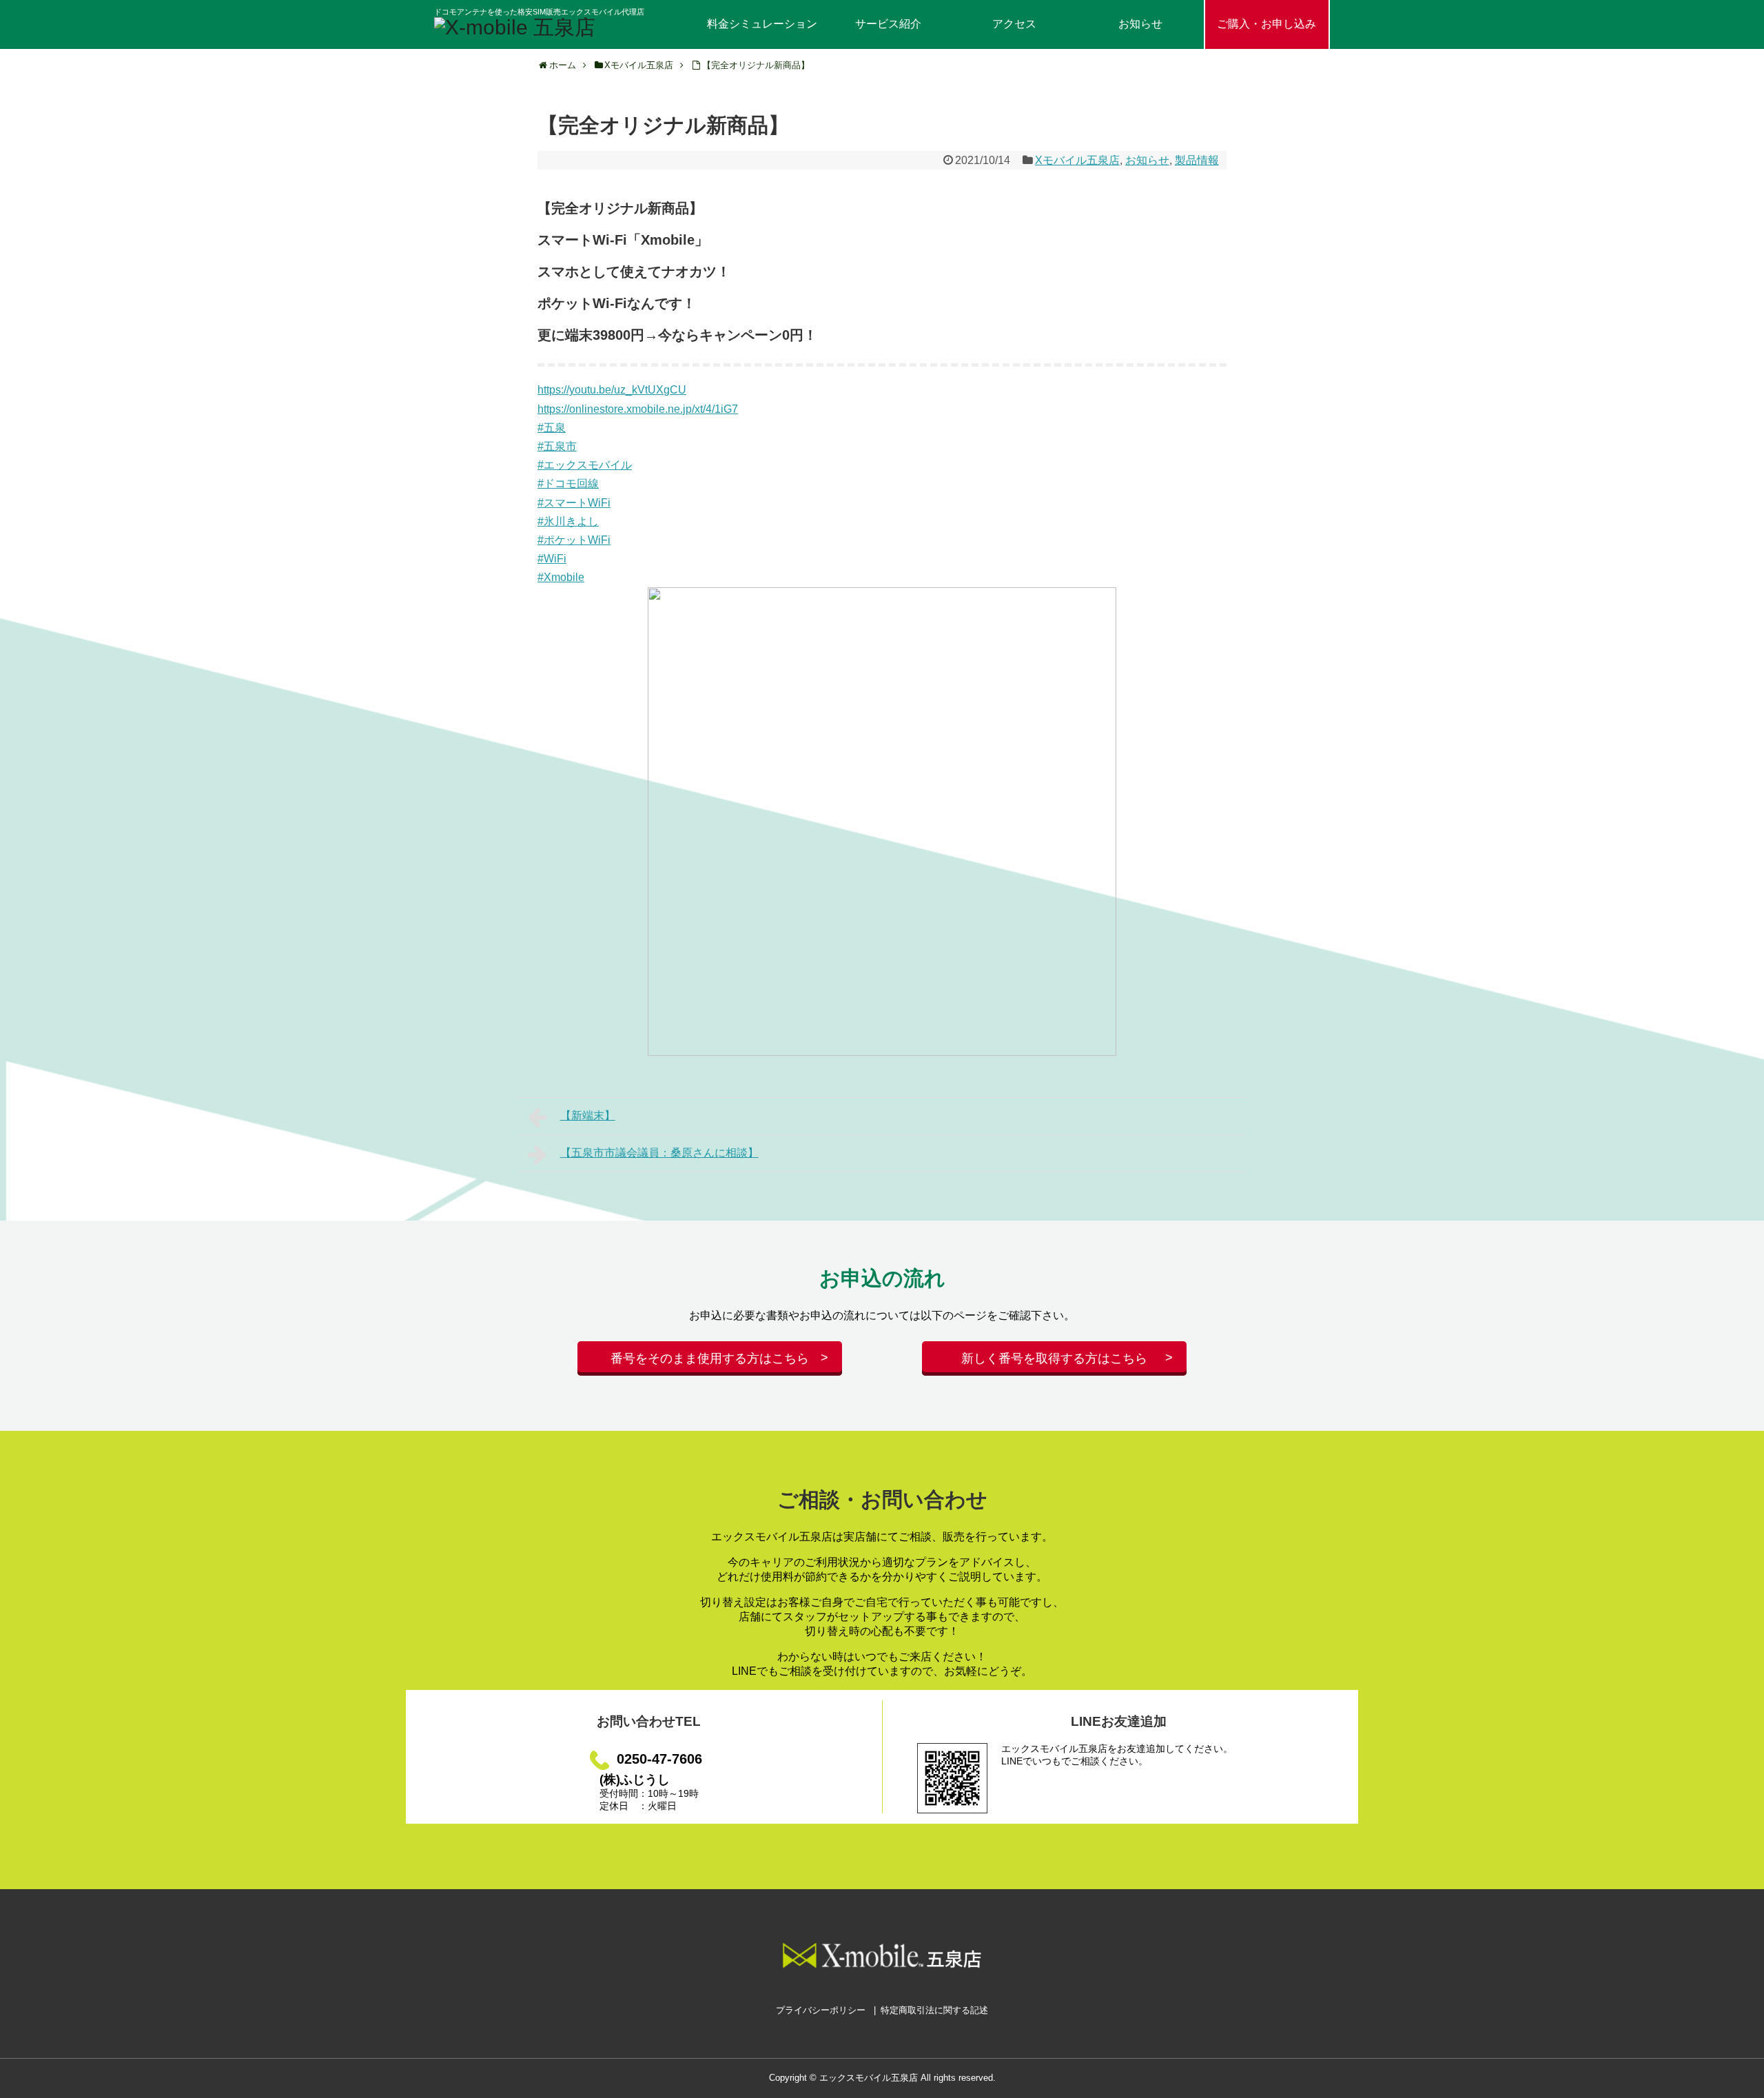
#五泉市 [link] (557, 446)
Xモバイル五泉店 (1077, 160)
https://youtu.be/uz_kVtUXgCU (612, 390)
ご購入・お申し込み (1266, 24)
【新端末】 (588, 1116)
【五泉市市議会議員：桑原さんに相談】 (659, 1153)
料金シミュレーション (762, 24)
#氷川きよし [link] (568, 521)
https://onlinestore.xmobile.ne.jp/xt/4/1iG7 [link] (638, 409)
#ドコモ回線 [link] (568, 483)
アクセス (1014, 24)
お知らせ (1140, 24)
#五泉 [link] (552, 428)
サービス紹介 (888, 24)
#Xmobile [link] (561, 577)
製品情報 (1197, 160)
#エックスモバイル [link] (585, 465)
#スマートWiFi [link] (574, 503)
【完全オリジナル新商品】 (756, 65)
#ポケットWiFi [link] (574, 540)
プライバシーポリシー (821, 2010)
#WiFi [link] (552, 559)
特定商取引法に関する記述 (934, 2010)
